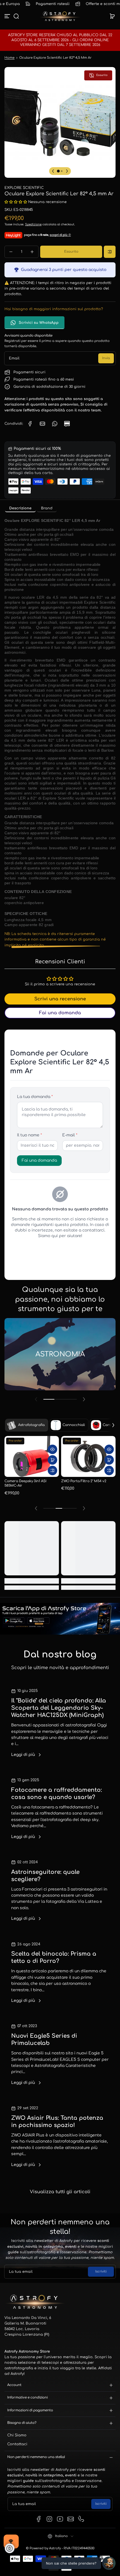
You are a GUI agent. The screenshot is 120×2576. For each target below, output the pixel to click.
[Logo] (60, 16)
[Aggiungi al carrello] (52, 1464)
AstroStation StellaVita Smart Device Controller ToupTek (30, 1488)
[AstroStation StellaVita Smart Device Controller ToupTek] (32, 1461)
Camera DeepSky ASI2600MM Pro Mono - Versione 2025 (86, 1489)
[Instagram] (49, 2519)
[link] (30, 424)
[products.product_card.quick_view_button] (52, 1454)
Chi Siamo (17, 2435)
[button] (16, 16)
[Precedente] (53, 171)
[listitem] (20, 508)
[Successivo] (67, 171)
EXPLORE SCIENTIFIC (24, 188)
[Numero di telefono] (81, 2519)
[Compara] (110, 252)
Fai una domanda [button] (60, 1013)
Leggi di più (23, 1755)
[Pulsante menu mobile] (8, 16)
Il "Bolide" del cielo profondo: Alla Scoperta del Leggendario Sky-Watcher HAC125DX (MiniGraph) (59, 1708)
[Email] (71, 2519)
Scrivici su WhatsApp (39, 323)
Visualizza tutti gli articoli (60, 2192)
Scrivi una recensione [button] (60, 999)
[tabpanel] (60, 732)
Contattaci (17, 2444)
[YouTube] (60, 2519)
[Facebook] (39, 2519)
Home (9, 58)
